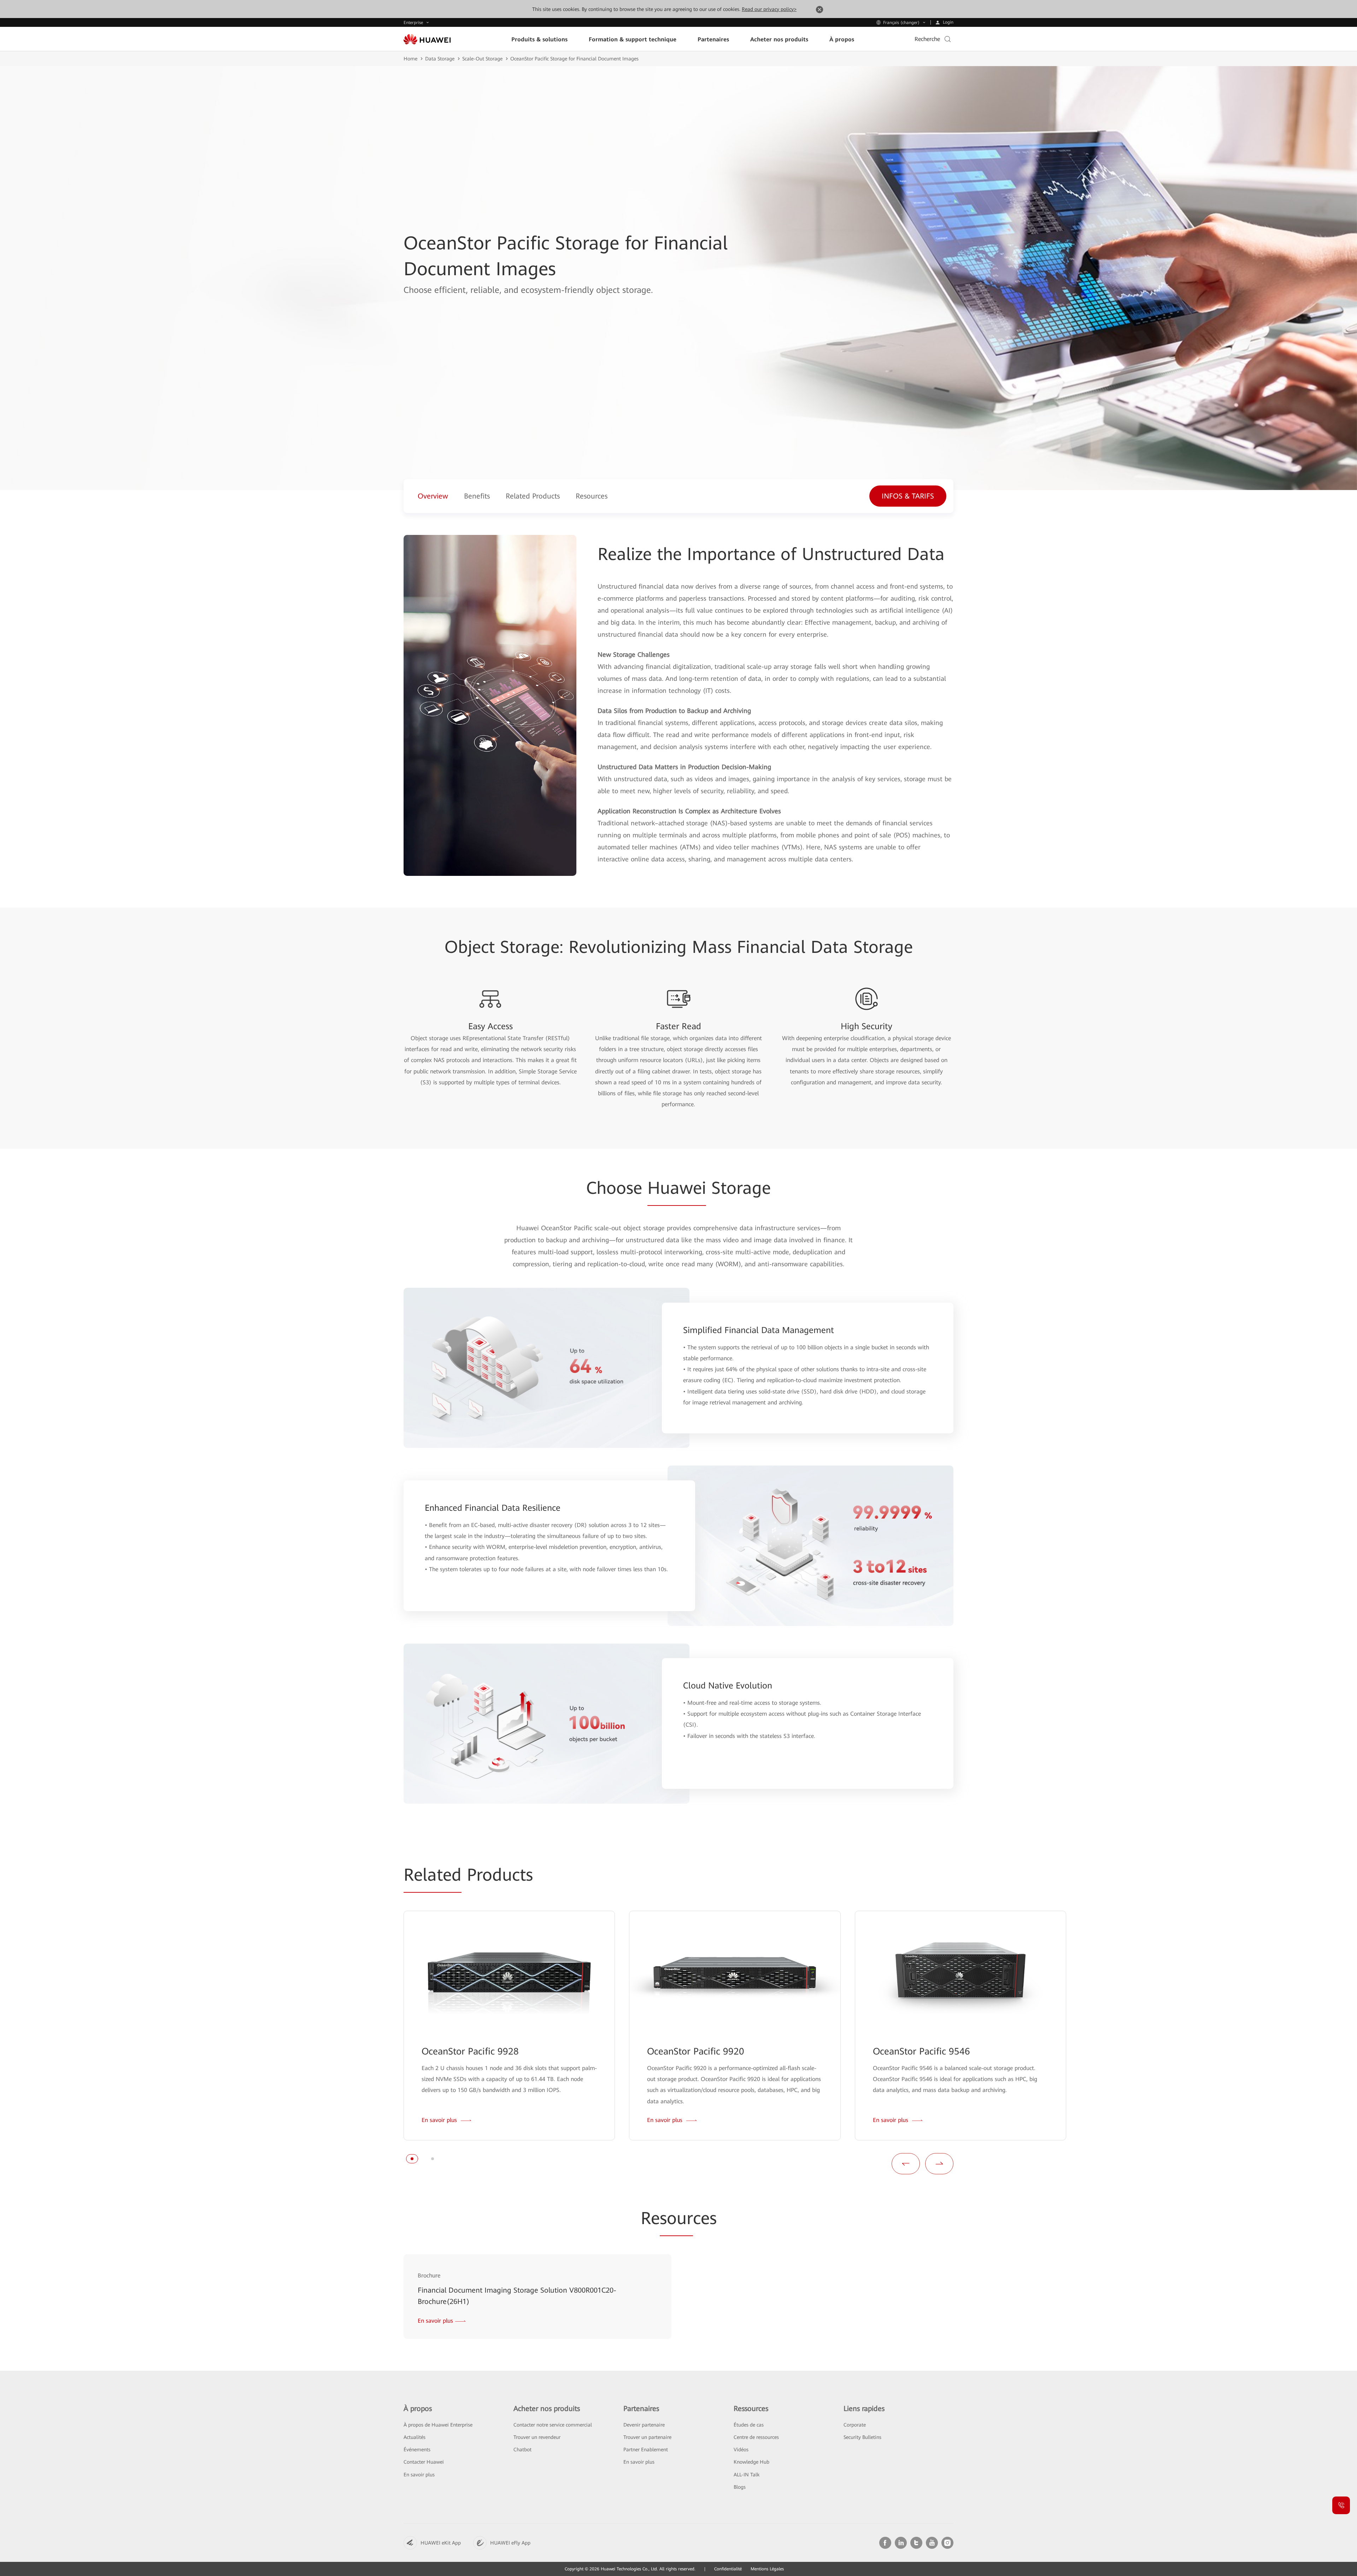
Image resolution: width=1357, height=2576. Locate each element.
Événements (417, 2450)
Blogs (740, 2487)
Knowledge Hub (751, 2462)
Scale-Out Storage (482, 59)
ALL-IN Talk (747, 2475)
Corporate (855, 2425)
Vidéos (741, 2450)
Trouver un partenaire (647, 2437)
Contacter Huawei (424, 2462)
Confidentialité (728, 2569)
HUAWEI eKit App (441, 2543)
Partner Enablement (646, 2450)
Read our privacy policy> (769, 9)
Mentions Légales (767, 2569)
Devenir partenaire (644, 2425)
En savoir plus (419, 2475)
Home (410, 59)
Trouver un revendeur (537, 2437)
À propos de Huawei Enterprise (438, 2425)
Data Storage (440, 59)
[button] (412, 2159)
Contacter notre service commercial (553, 2425)
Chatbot (522, 2450)
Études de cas (749, 2425)
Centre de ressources (756, 2437)
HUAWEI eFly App (510, 2543)
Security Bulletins (862, 2437)
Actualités (415, 2437)
